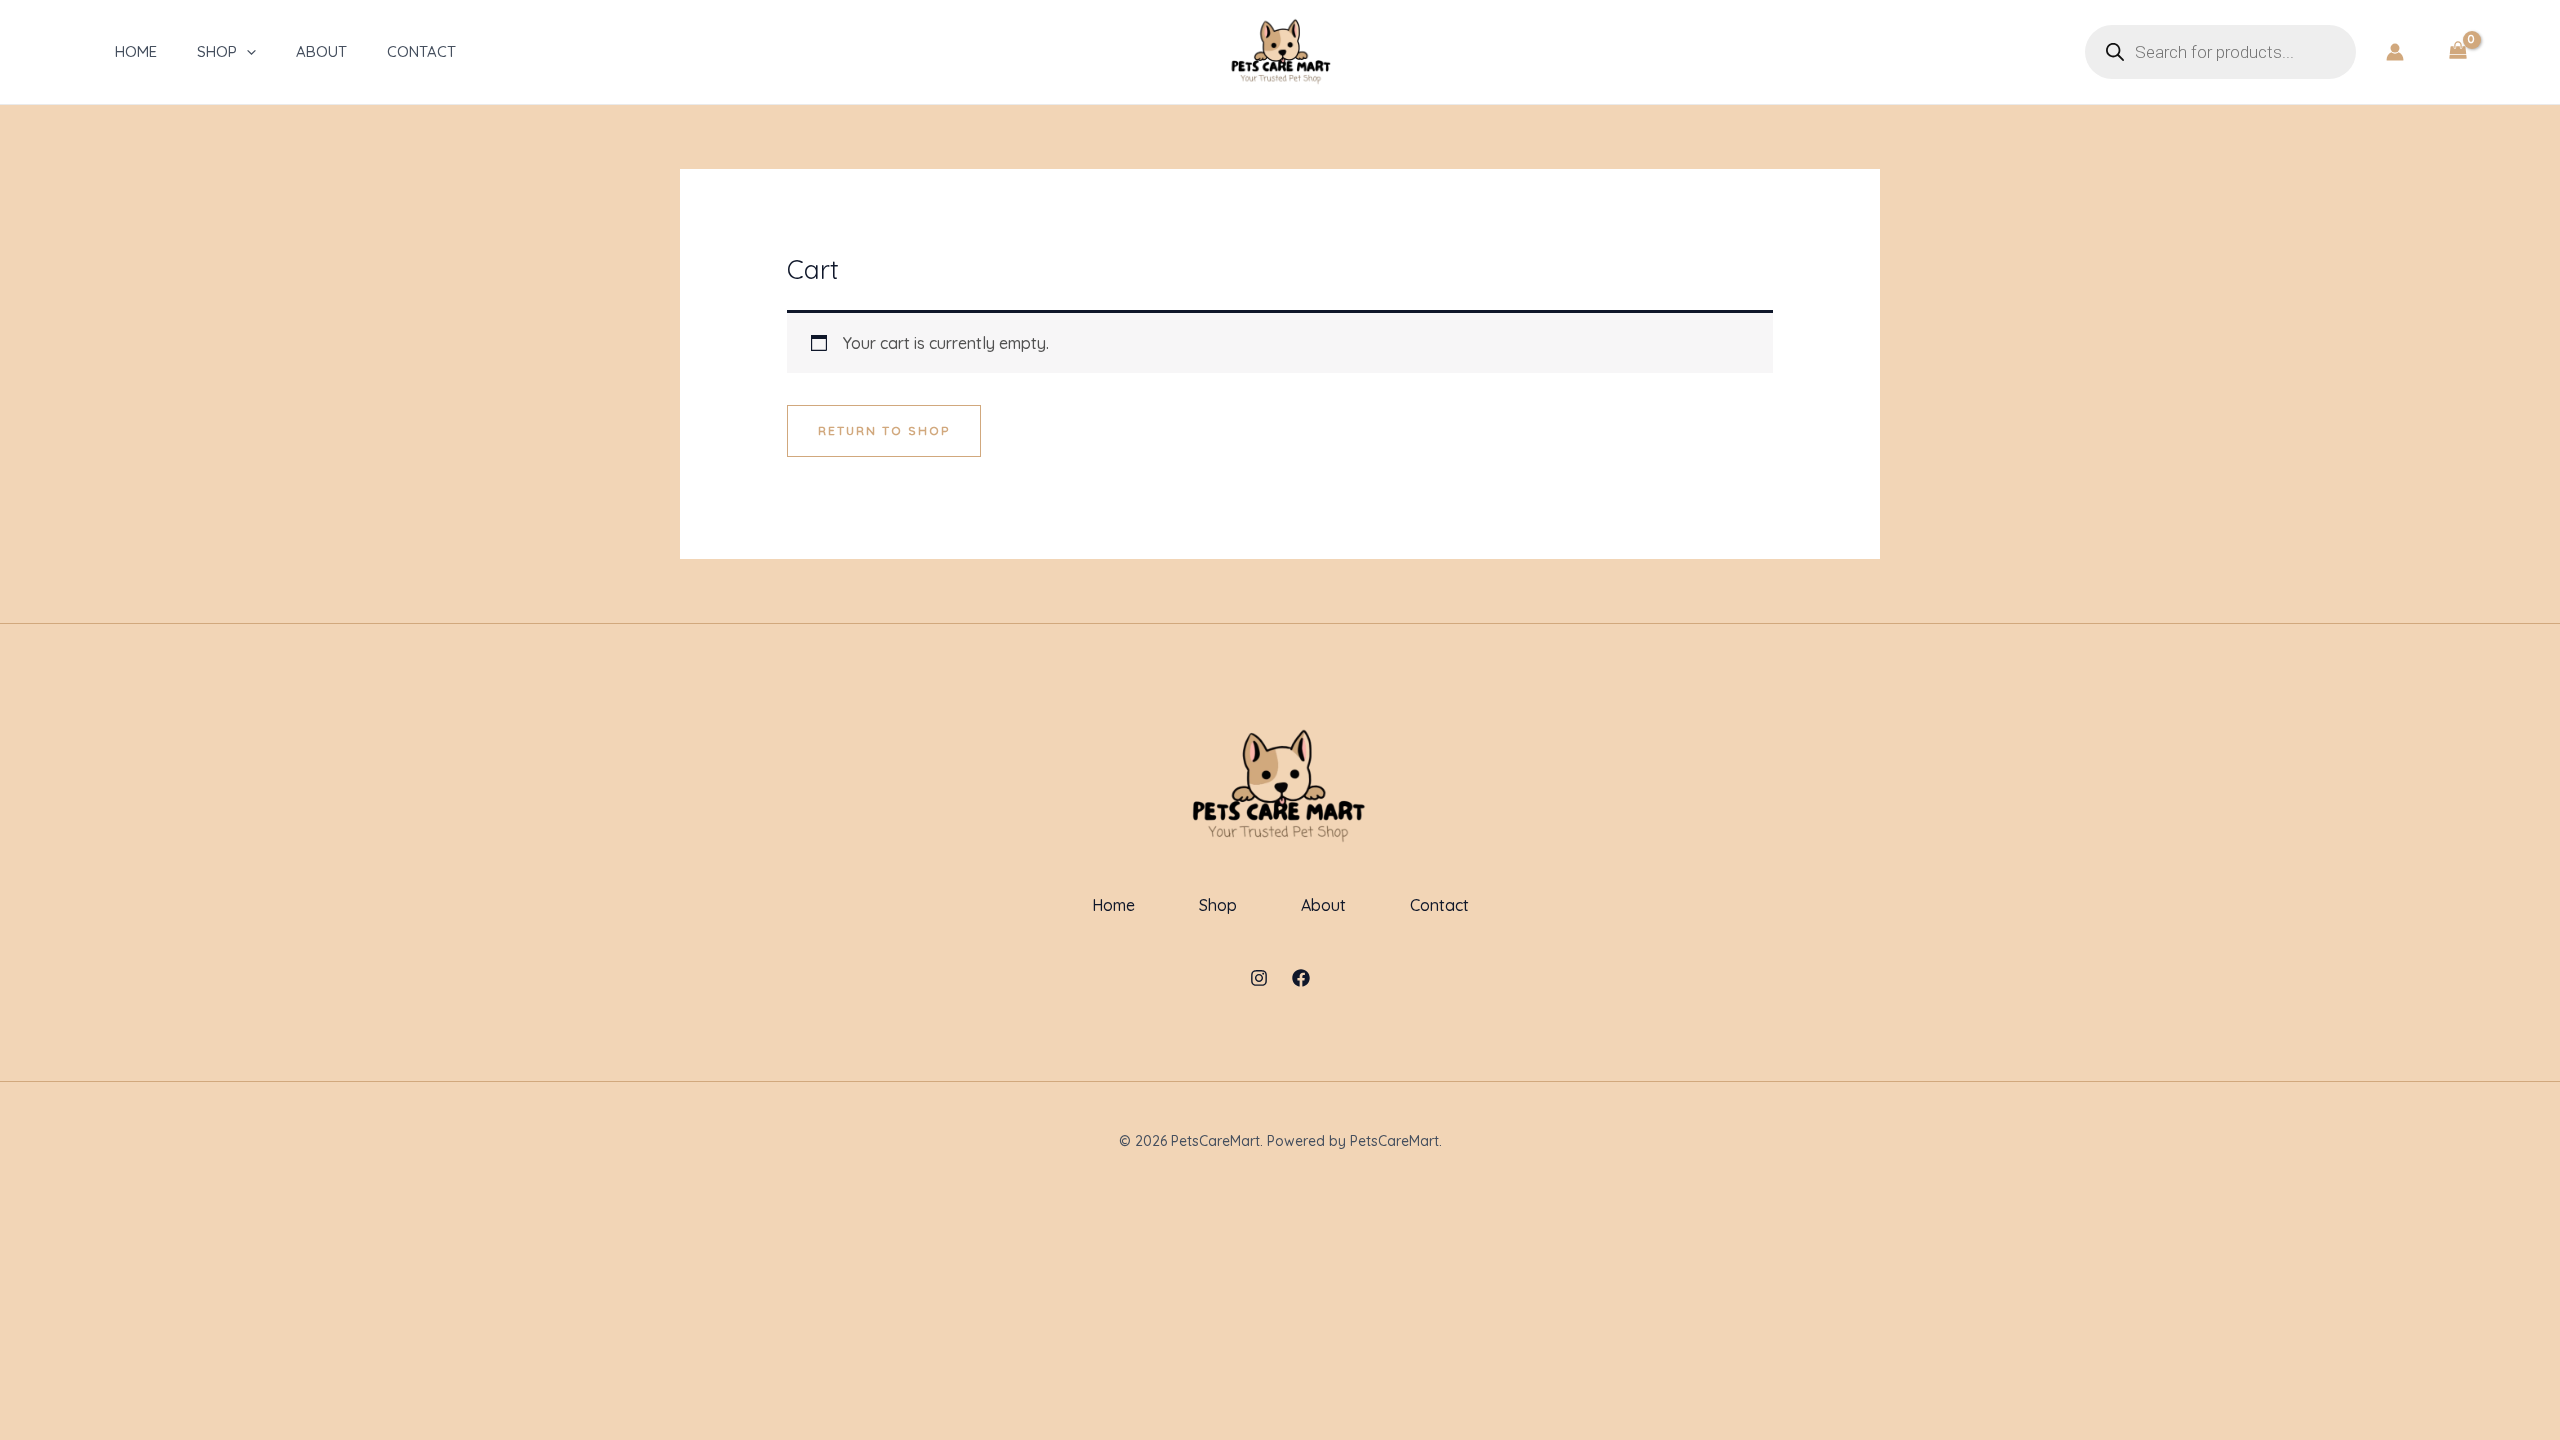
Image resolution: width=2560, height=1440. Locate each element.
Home (136, 51)
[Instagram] (1259, 978)
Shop (217, 51)
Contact (421, 51)
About (321, 51)
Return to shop (884, 430)
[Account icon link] (2395, 52)
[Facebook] (1301, 978)
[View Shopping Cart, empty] (2457, 52)
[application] (246, 52)
